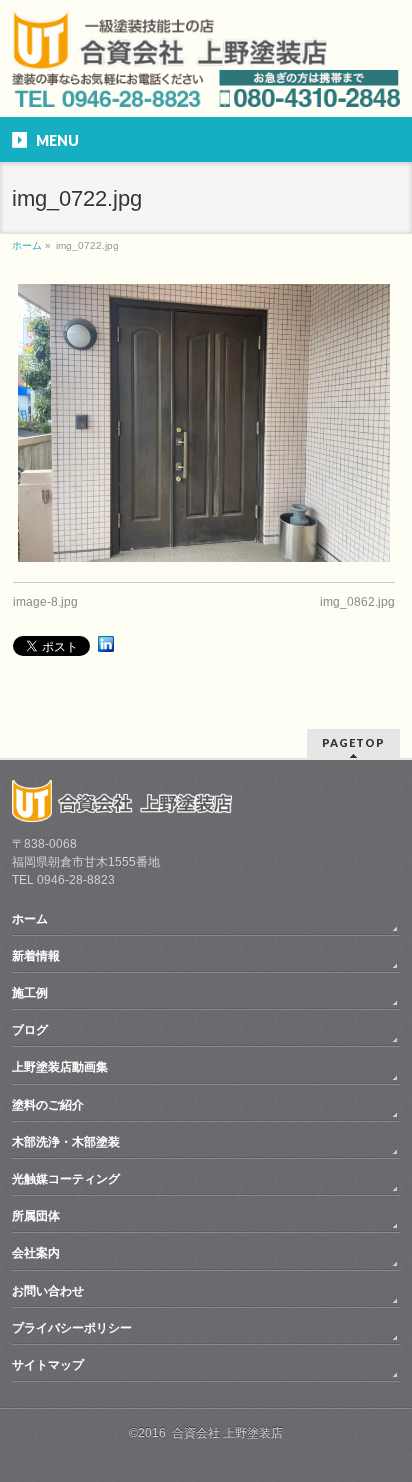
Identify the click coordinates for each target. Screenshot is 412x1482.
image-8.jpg (45, 602)
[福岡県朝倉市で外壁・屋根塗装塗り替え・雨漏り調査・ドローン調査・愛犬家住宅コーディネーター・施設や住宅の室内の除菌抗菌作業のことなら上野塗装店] (169, 57)
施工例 (30, 993)
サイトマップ (48, 1365)
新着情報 (36, 956)
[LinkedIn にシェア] (106, 644)
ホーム (30, 919)
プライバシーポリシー (72, 1328)
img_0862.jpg (357, 602)
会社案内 (36, 1253)
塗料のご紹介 (48, 1105)
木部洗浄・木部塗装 (66, 1142)
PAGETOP (353, 742)
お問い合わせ (48, 1291)
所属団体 (36, 1216)
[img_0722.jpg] (203, 423)
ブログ (30, 1030)
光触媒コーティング (66, 1179)
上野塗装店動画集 (60, 1067)
